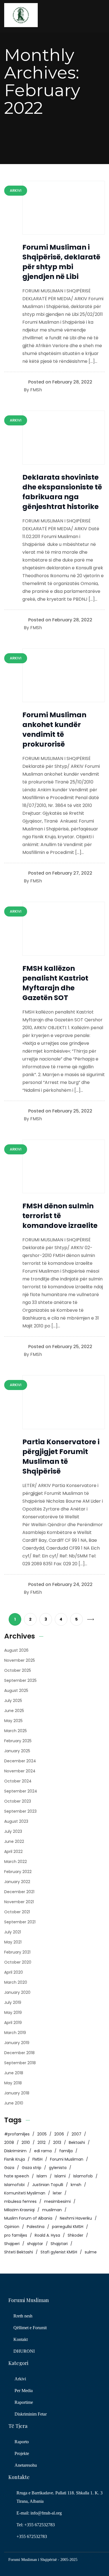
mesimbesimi (57, 2201)
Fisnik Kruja (15, 2159)
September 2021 (20, 1922)
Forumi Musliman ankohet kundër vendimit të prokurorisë (54, 730)
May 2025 (13, 1721)
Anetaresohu (26, 2465)
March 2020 (16, 1982)
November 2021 (19, 1902)
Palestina (36, 2227)
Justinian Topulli (48, 2185)
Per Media (24, 2391)
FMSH (37, 2159)
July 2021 (13, 1932)
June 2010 (14, 2103)
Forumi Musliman (67, 2159)
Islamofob (83, 2176)
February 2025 (18, 1741)
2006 (59, 2134)
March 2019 (15, 2033)
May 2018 (13, 2083)
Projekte (22, 2453)
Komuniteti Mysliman (25, 2193)
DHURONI (24, 2351)
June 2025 (14, 1711)
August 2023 (16, 1821)
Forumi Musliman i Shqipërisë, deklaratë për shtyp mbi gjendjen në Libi (61, 262)
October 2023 (18, 1801)
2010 (26, 2142)
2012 (42, 2142)
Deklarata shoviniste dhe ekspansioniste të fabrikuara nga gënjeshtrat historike (62, 492)
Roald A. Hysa (47, 2235)
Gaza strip (32, 2168)
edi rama (43, 2151)
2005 (42, 2134)
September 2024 (21, 1791)
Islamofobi (14, 2185)
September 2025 (20, 1680)
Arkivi (20, 2379)
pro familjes (16, 2235)
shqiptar (35, 2244)
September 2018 (20, 2063)
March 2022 (16, 1862)
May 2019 (13, 2012)
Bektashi (77, 2142)
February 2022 (18, 1872)
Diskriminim (15, 2151)
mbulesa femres (20, 2201)
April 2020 (14, 1972)
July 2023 (13, 1831)
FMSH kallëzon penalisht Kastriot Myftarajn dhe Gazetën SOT (55, 983)
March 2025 (16, 1731)
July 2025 (13, 1701)
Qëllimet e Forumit (30, 2328)
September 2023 (20, 1811)
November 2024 (20, 1771)
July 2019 (13, 2002)
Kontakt (21, 2339)
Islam (42, 2176)
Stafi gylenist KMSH (59, 2252)
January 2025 (17, 1751)
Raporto (22, 2442)
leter (57, 2193)
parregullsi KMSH (68, 2227)
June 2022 (14, 1841)
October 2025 (18, 1670)
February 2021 (17, 1952)
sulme (91, 2252)
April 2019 (13, 2023)
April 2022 (13, 1851)
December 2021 (19, 1892)
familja (66, 2151)
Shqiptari (59, 2244)
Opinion (12, 2227)
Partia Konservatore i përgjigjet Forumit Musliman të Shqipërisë (61, 1457)
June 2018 (14, 2073)
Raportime (24, 2402)
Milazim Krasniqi (19, 2210)
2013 (57, 2142)
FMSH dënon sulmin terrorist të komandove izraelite (60, 1216)
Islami (60, 2176)
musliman (52, 2210)
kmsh (76, 2185)
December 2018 (19, 2053)
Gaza (9, 2168)
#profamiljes (17, 2134)
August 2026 (16, 1650)
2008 (9, 2142)
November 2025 (20, 1660)
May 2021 (13, 1942)
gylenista (58, 2168)
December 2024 (20, 1761)
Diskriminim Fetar (31, 2414)
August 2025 (16, 1690)
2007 (76, 2134)
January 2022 (17, 1882)
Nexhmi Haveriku (76, 2218)
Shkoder (75, 2235)
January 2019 (17, 2043)
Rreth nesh (23, 2316)
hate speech (17, 2176)
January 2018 (17, 2093)
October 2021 (17, 1912)
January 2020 (17, 1992)
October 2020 (18, 1962)
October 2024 (18, 1781)
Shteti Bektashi (19, 2252)
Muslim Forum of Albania (28, 2218)
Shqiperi (12, 2244)
